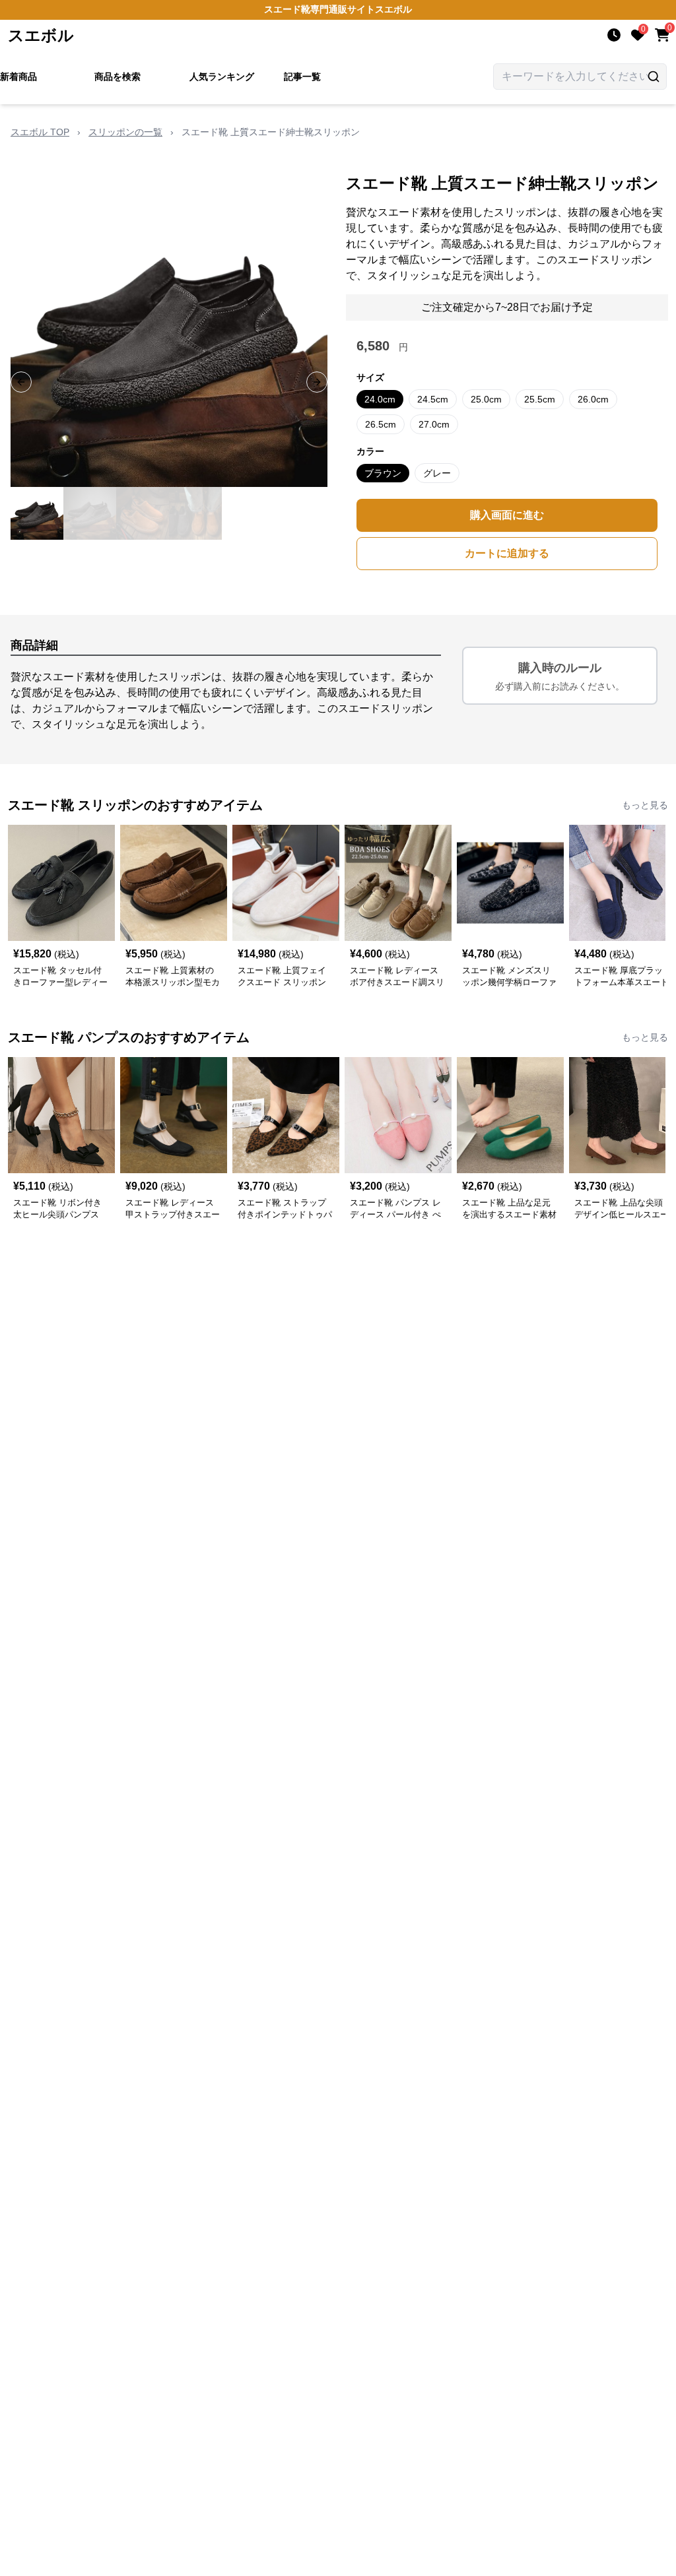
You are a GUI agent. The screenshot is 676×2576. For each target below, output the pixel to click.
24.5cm (433, 399)
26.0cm (593, 399)
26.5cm (381, 424)
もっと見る (645, 805)
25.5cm (540, 399)
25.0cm (486, 399)
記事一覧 (302, 77)
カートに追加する (507, 553)
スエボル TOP (40, 132)
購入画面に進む (507, 515)
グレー (437, 473)
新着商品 (18, 77)
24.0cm (380, 399)
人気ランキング (222, 77)
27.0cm (434, 424)
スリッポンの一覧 (125, 132)
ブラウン (383, 473)
